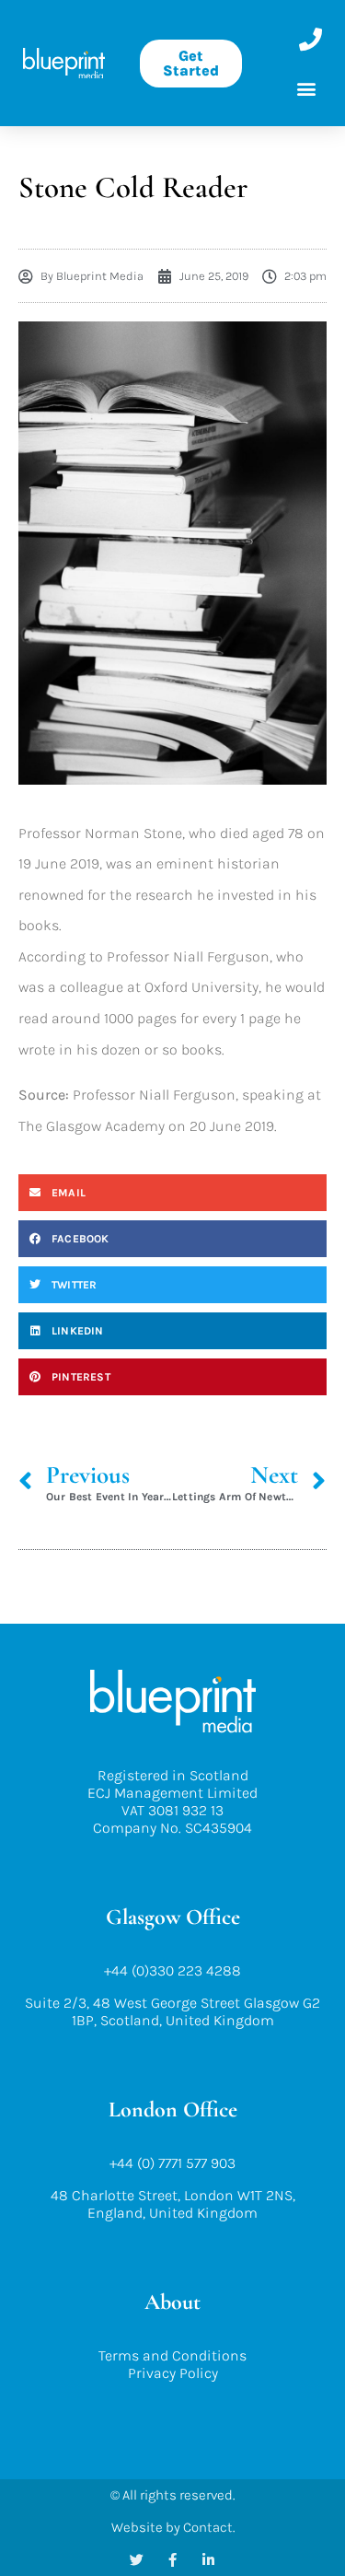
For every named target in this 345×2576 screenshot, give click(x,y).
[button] (307, 88)
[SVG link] (64, 64)
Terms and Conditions (172, 2355)
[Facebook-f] (172, 2560)
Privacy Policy (173, 2373)
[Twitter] (137, 2560)
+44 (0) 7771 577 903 (172, 2163)
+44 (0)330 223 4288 (172, 1970)
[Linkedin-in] (208, 2560)
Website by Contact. (173, 2527)
